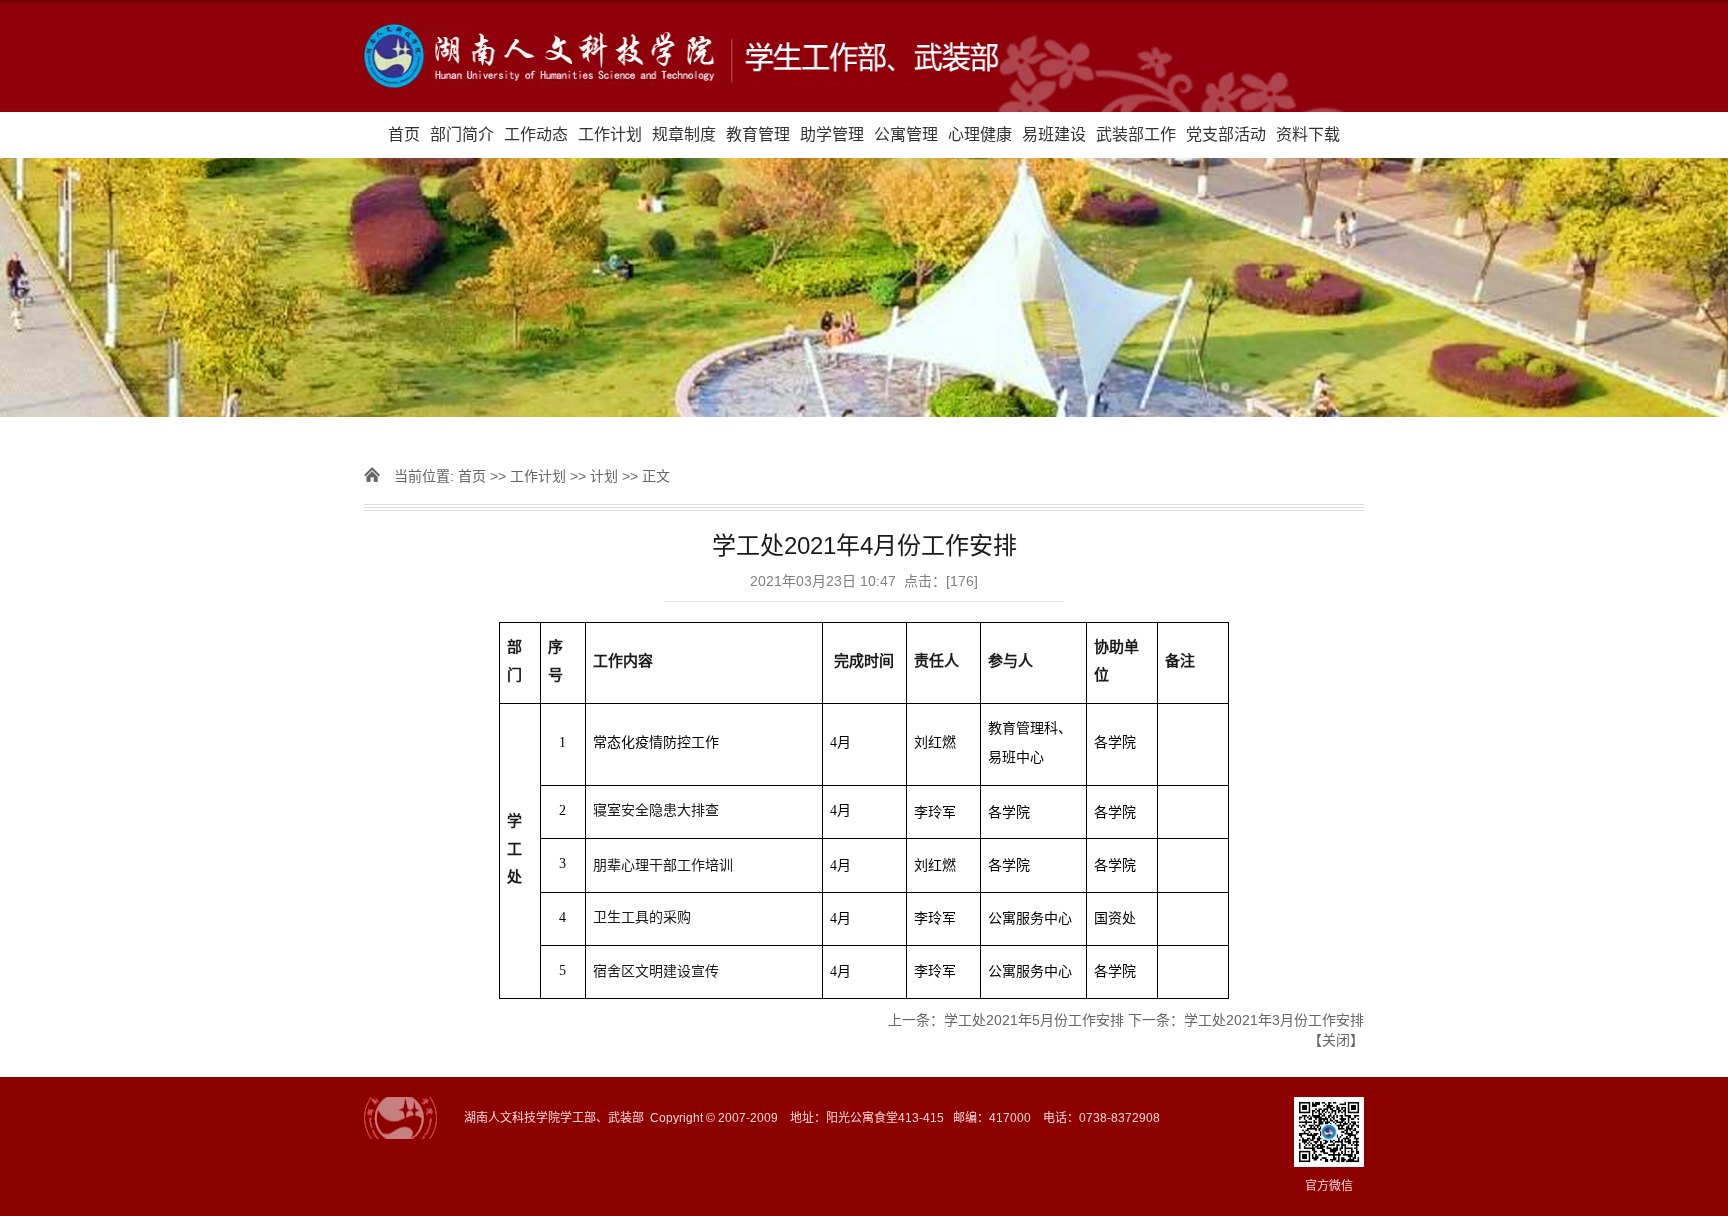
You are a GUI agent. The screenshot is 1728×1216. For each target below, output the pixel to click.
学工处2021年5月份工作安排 (1034, 1020)
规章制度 (684, 134)
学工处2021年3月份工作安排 (1274, 1020)
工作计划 (610, 134)
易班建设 (1054, 134)
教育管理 (758, 134)
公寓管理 (906, 134)
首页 (404, 134)
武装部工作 (1136, 134)
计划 (604, 476)
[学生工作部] (864, 57)
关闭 (1336, 1040)
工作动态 (536, 134)
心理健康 (980, 134)
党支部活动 (1226, 134)
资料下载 (1308, 134)
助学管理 (832, 134)
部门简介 (462, 134)
